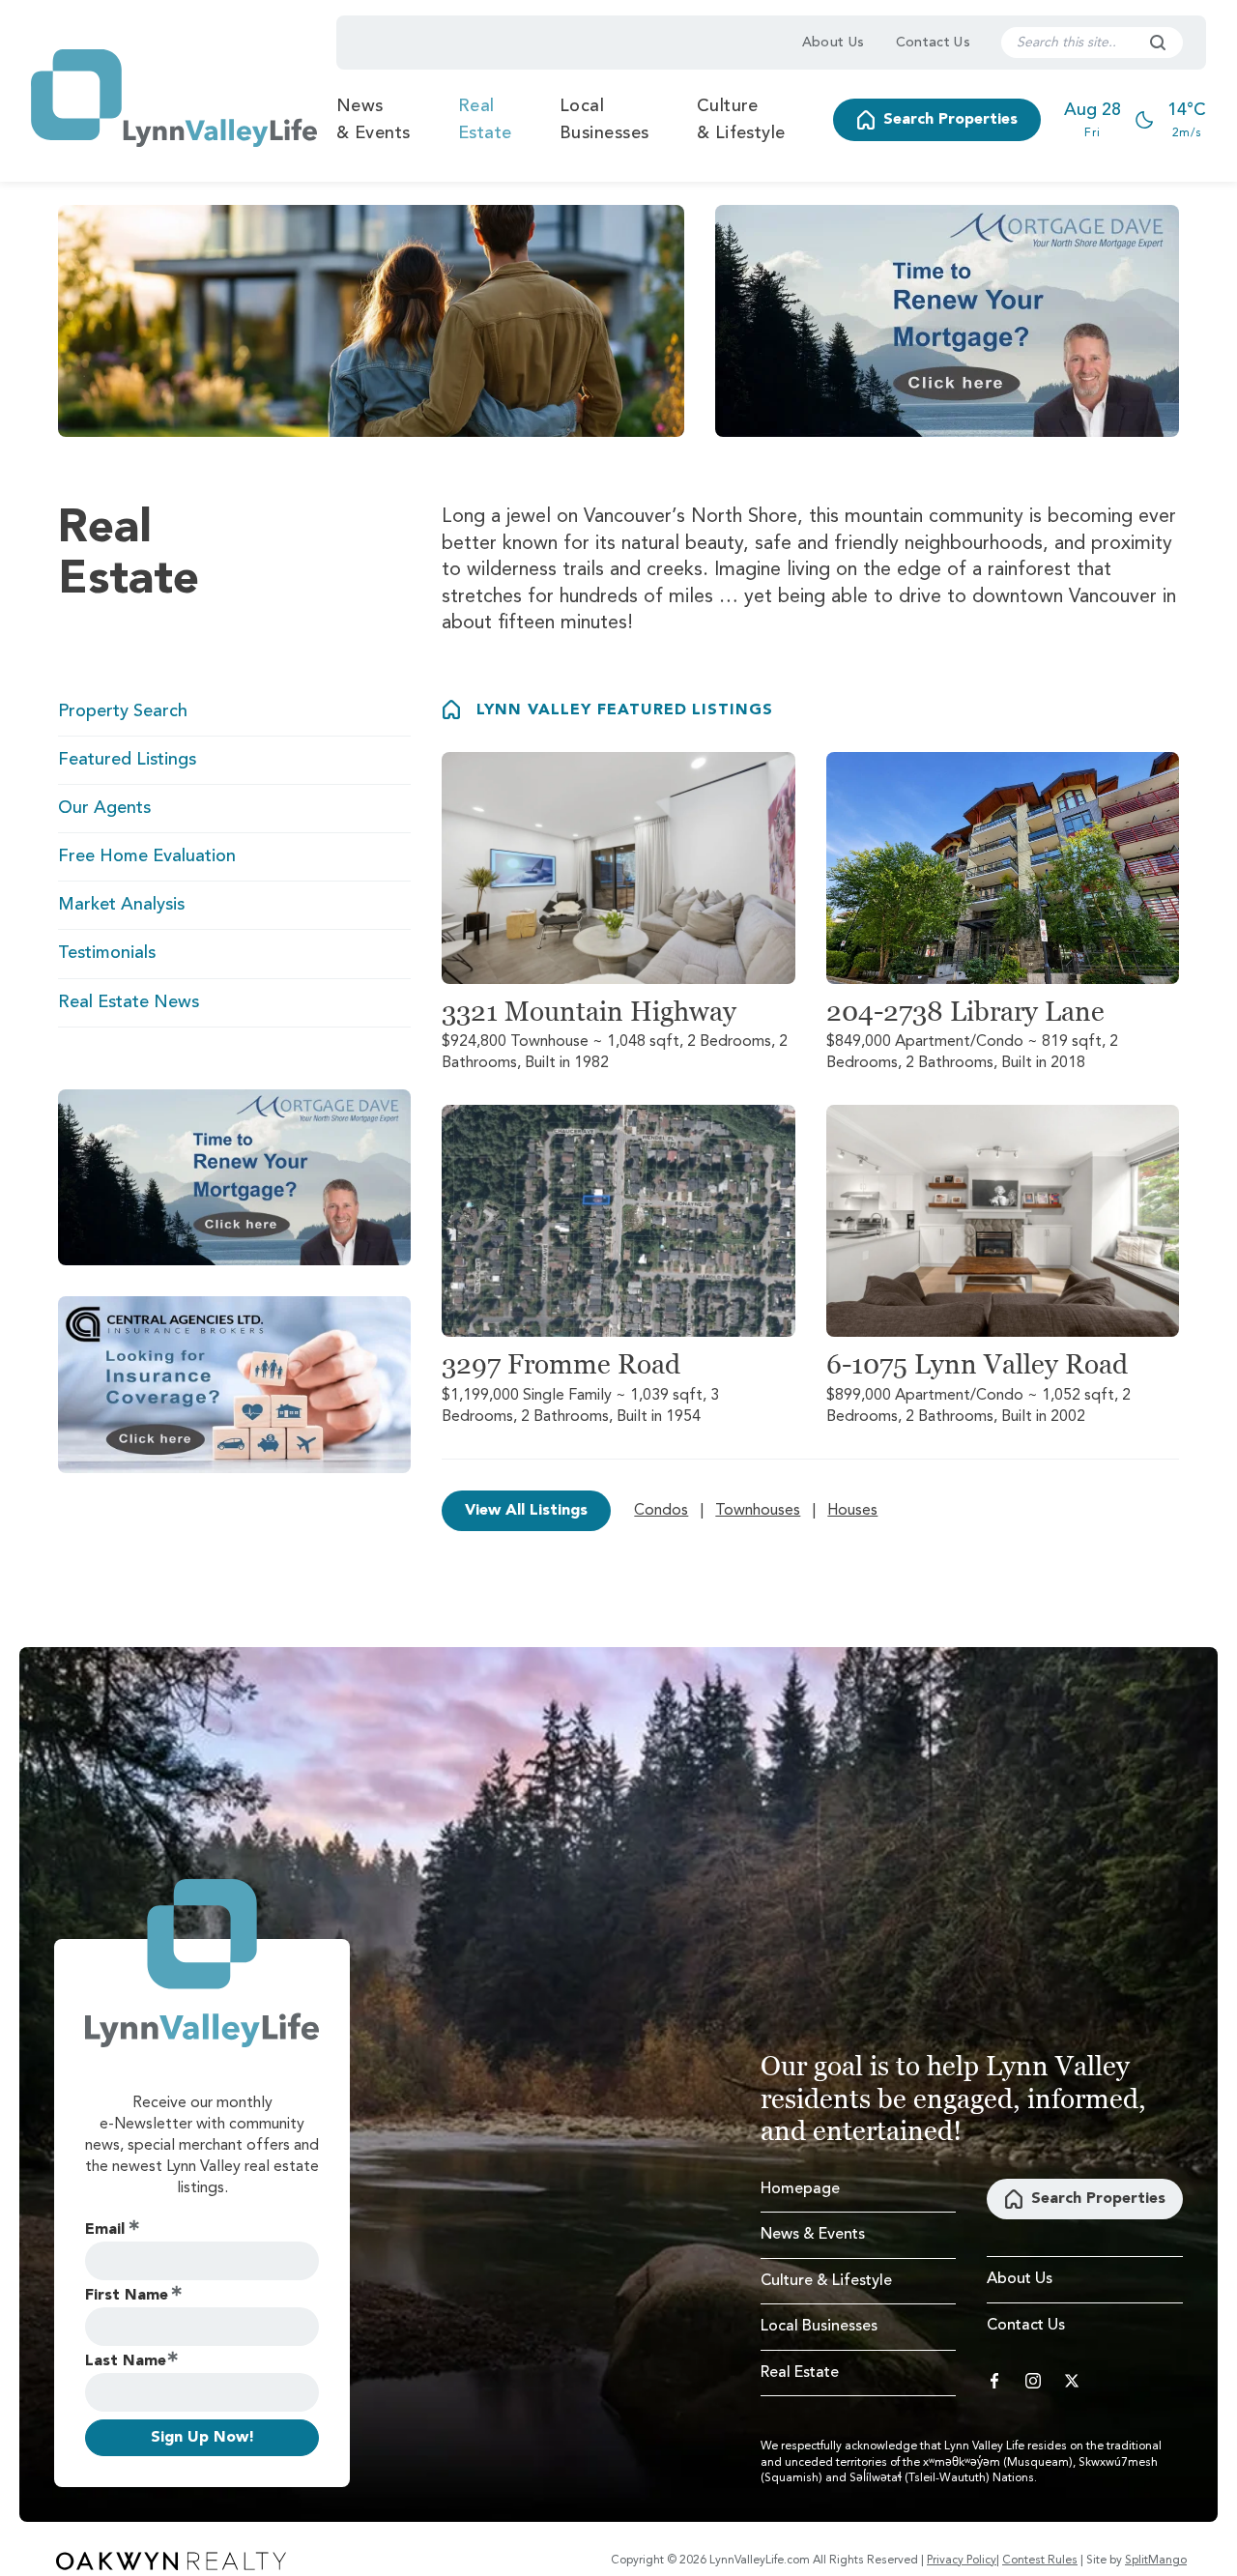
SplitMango (1156, 2561)
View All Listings (526, 1511)
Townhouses (758, 1511)
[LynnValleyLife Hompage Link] (174, 98)
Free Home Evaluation (147, 856)
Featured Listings (127, 760)
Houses (852, 1511)
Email (105, 2230)
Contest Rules (1040, 2561)
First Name (127, 2296)
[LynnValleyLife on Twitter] (1072, 2381)
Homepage (800, 2189)
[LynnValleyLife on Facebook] (994, 2381)
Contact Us (934, 43)
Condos (661, 1511)
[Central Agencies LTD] (234, 1385)
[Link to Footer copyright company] (171, 2561)
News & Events (374, 120)
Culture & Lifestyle (741, 120)
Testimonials (107, 953)
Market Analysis (121, 905)
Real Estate (485, 120)
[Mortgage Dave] (947, 321)
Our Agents (104, 808)
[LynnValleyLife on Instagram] (1033, 2381)
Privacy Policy (962, 2561)
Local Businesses (604, 120)
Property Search (123, 711)
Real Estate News (129, 1002)
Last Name (126, 2361)
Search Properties (950, 120)
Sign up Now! (202, 2438)
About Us (834, 43)
